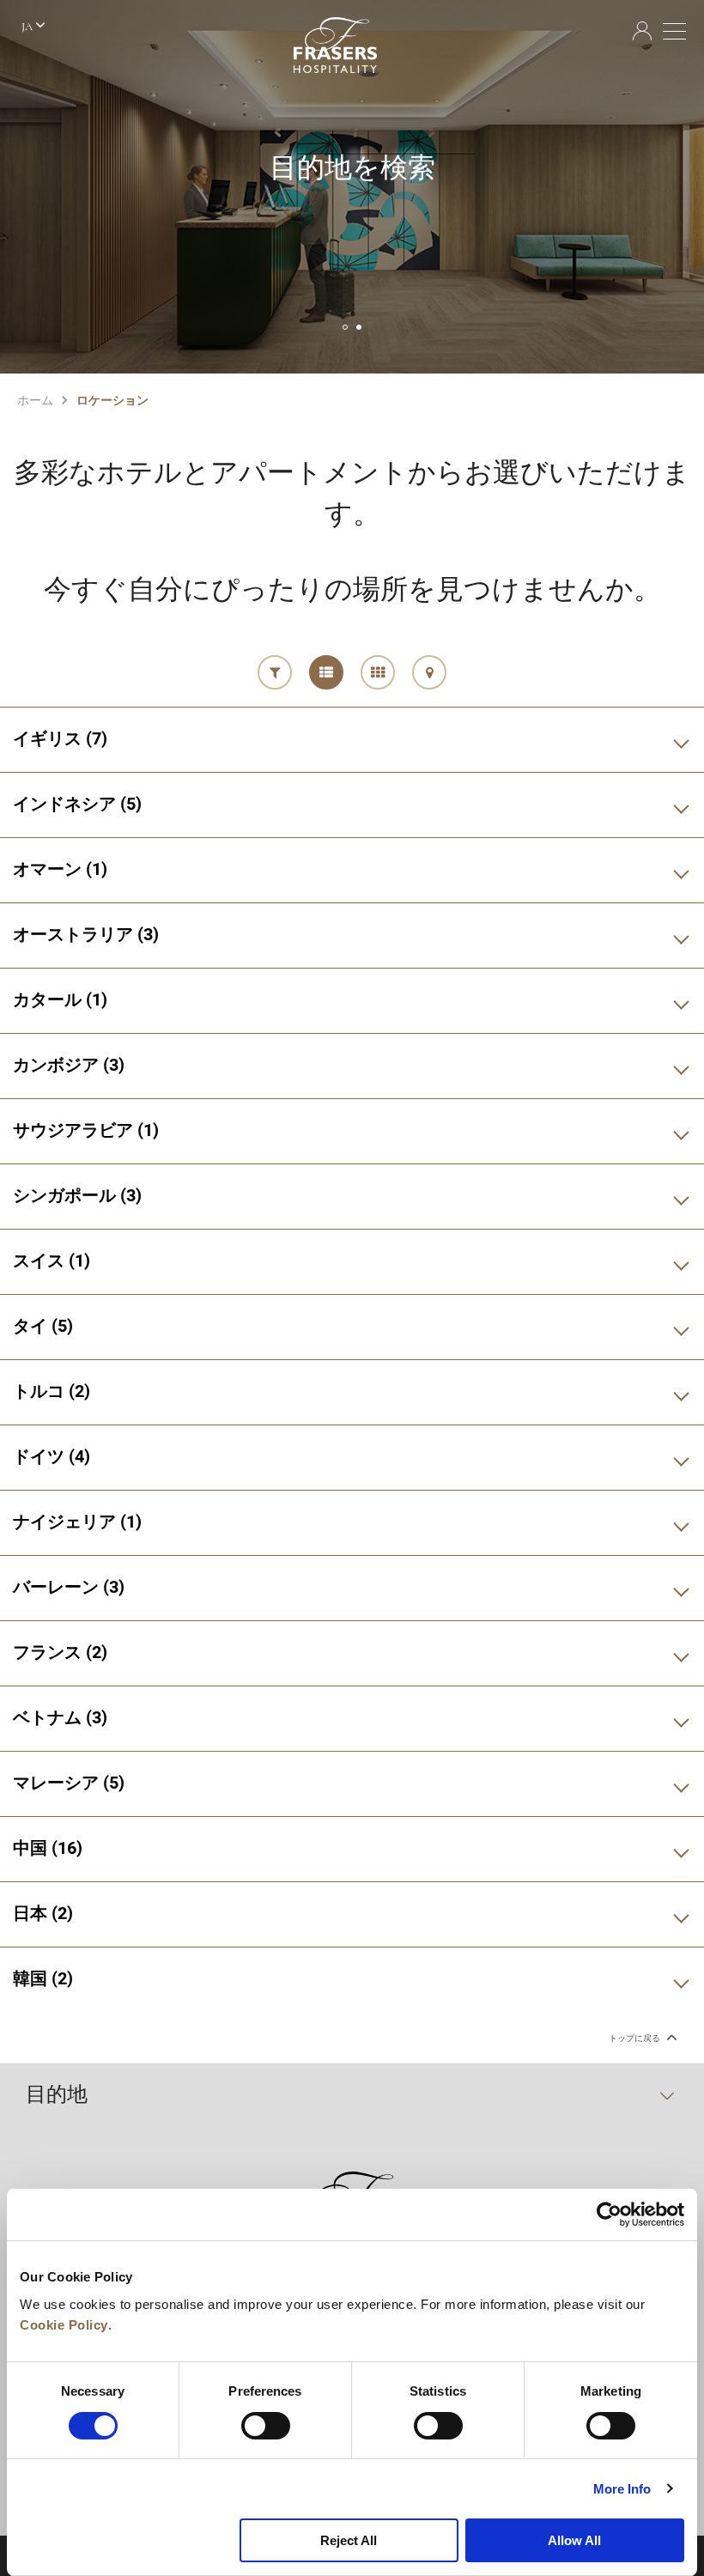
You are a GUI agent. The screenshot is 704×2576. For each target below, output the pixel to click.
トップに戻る (635, 2038)
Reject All (349, 2540)
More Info (622, 2489)
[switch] (266, 2426)
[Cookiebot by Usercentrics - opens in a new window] (609, 2215)
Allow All (574, 2540)
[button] (345, 327)
